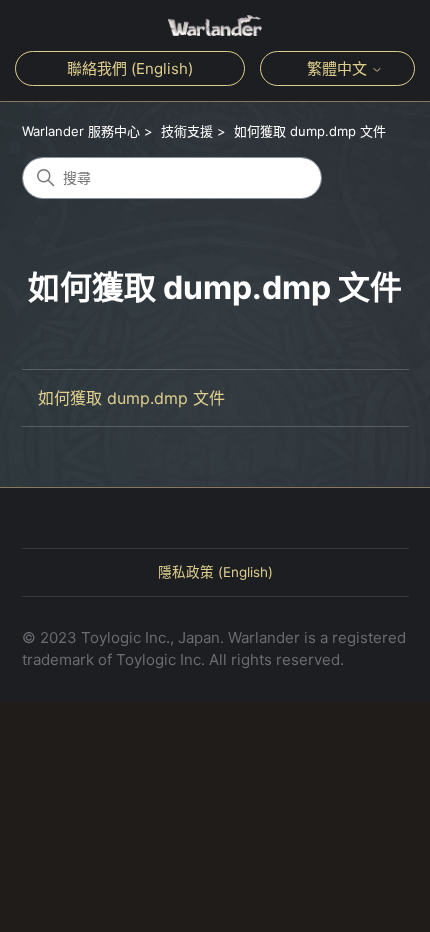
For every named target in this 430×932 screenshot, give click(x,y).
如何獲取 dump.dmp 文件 (310, 131)
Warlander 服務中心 (81, 131)
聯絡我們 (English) (130, 68)
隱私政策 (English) (215, 572)
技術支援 (187, 131)
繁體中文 (339, 68)
